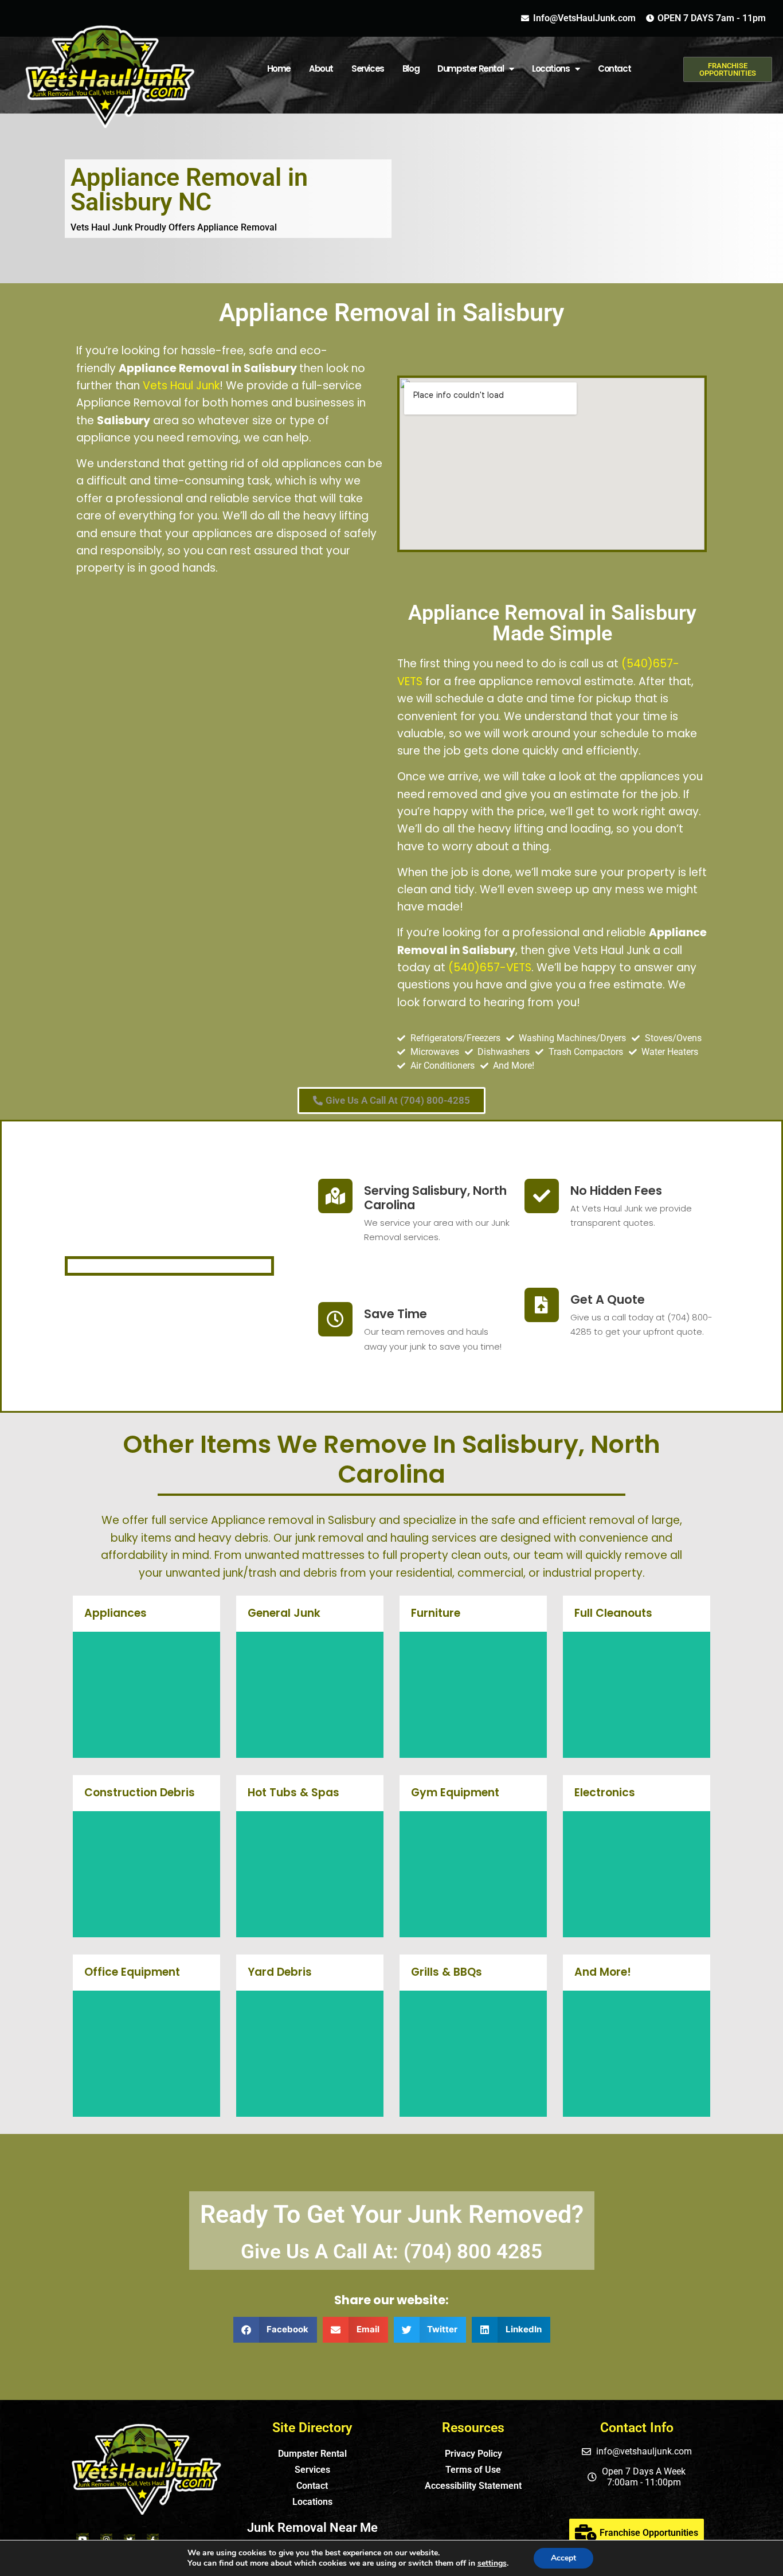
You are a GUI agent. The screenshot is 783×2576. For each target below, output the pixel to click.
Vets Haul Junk (181, 386)
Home (279, 69)
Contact (614, 69)
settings (492, 2563)
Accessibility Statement (473, 2486)
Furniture (436, 1613)
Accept (563, 2558)
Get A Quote (608, 1299)
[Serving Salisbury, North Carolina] (335, 1196)
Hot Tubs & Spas (293, 1793)
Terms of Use (473, 2470)
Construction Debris (140, 1793)
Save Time (396, 1314)
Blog (411, 69)
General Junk (284, 1613)
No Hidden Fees (616, 1191)
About (321, 69)
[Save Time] (335, 1319)
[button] (275, 2330)
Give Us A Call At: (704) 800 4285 (391, 2252)
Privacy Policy (473, 2454)
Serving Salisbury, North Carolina (435, 1198)
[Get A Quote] (542, 1305)
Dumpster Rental (470, 69)
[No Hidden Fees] (542, 1196)
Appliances (116, 1613)
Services (368, 69)
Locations (312, 2502)
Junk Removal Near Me (312, 2528)
